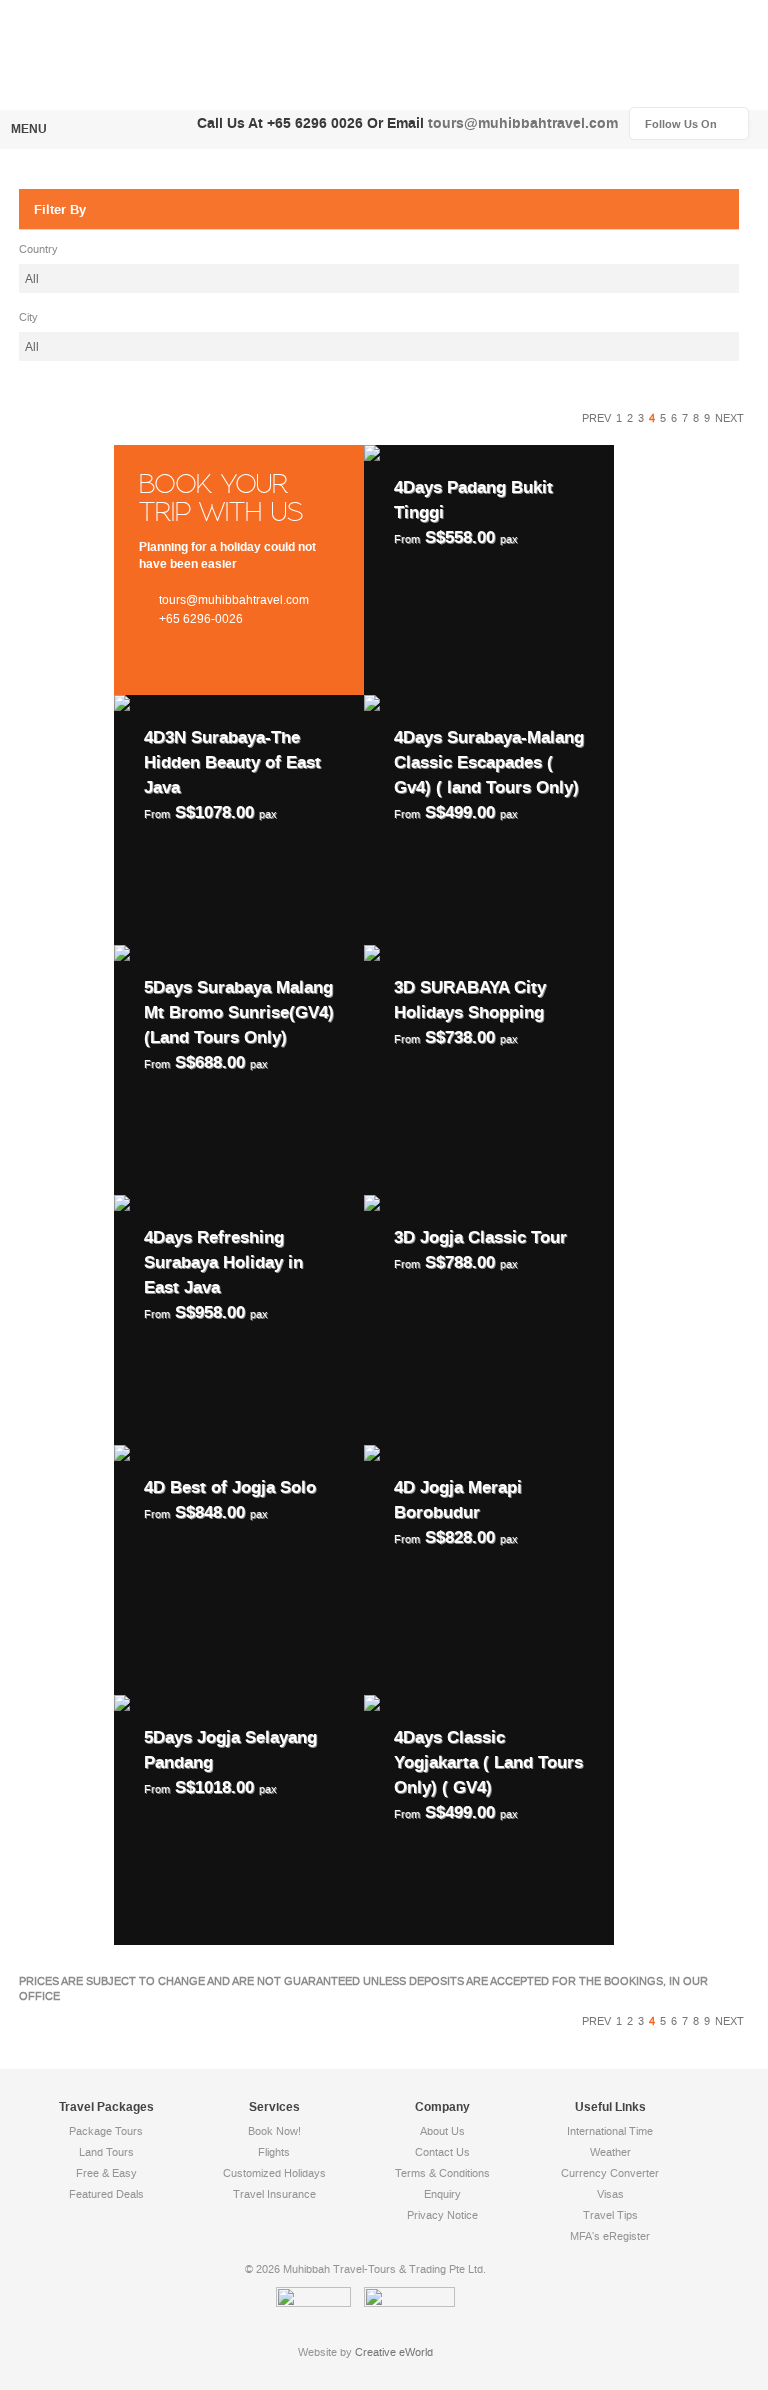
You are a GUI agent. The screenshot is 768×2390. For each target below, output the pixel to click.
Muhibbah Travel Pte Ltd (159, 53)
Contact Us (442, 2152)
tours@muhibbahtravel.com (523, 124)
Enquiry (442, 2194)
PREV (596, 418)
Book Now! (274, 2131)
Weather (610, 2152)
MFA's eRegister (610, 2236)
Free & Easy (106, 2173)
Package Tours (106, 2131)
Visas (610, 2194)
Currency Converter (610, 2173)
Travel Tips (610, 2215)
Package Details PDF (489, 570)
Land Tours (106, 2152)
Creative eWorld (394, 2352)
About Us (442, 2131)
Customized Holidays (274, 2173)
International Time (610, 2131)
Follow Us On (697, 124)
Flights (274, 2152)
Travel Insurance (274, 2194)
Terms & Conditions (442, 2173)
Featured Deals (106, 2194)
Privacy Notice (442, 2215)
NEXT (729, 418)
